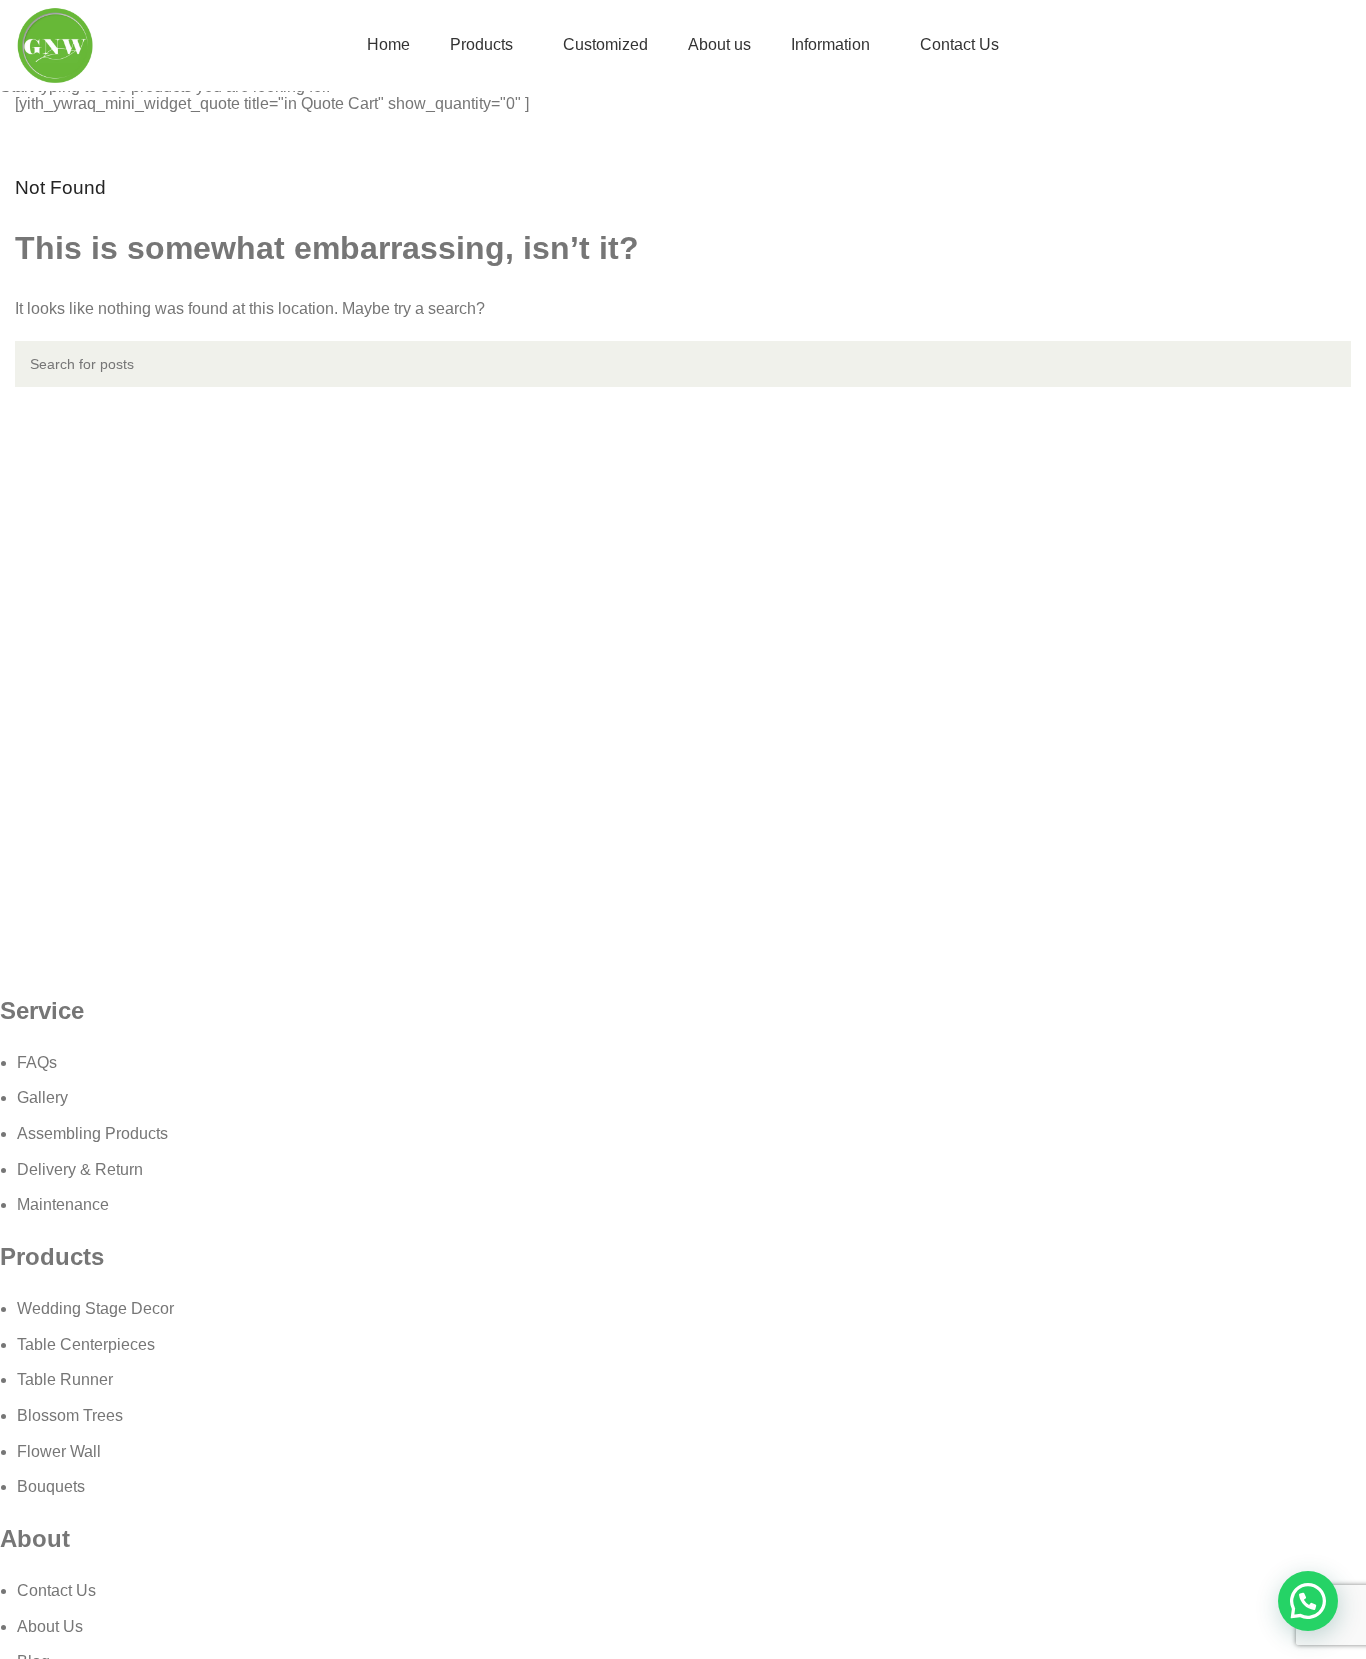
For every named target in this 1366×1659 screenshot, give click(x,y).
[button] (1308, 1601)
